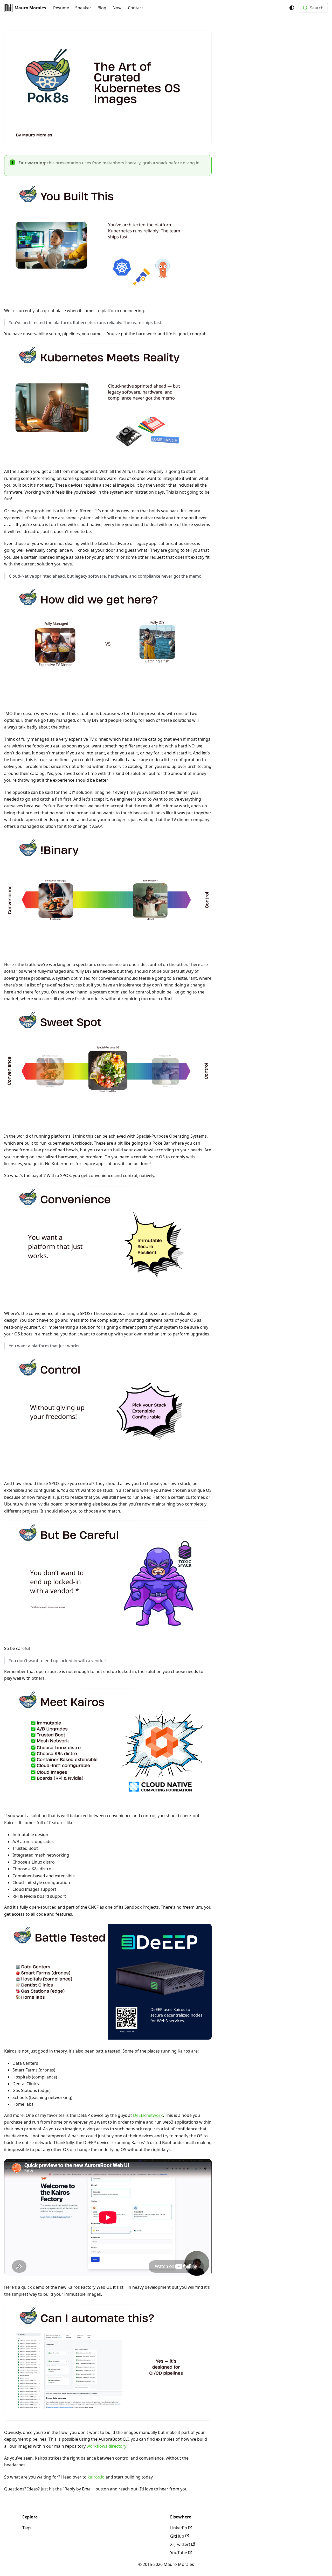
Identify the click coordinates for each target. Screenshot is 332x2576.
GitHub (177, 2536)
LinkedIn (179, 2528)
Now (117, 8)
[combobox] (313, 8)
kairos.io (96, 2477)
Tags (27, 2528)
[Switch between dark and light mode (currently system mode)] (292, 8)
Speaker (83, 8)
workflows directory (106, 2446)
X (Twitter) (180, 2544)
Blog (102, 8)
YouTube (179, 2553)
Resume (61, 8)
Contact (136, 8)
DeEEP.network (148, 2115)
